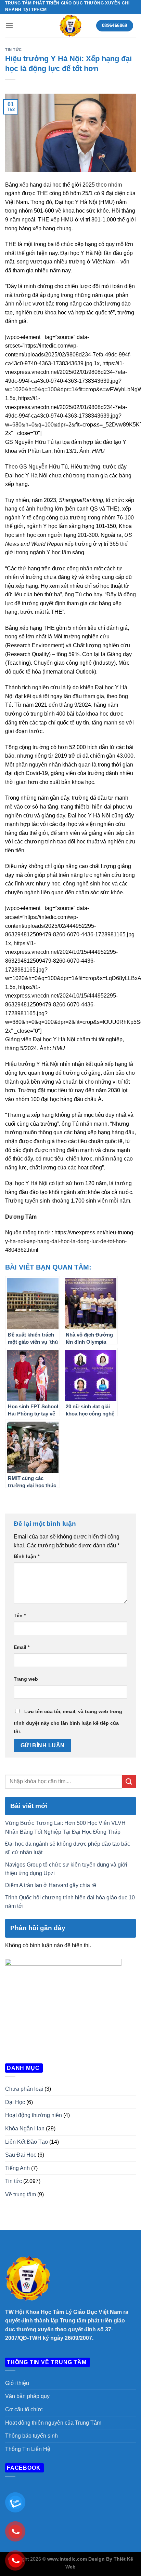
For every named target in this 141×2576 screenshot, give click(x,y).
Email (22, 1647)
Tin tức (14, 50)
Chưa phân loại (24, 2089)
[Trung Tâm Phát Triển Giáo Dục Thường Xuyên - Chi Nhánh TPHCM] (70, 26)
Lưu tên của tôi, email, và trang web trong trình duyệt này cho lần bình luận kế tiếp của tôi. (68, 1722)
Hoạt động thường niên (34, 2115)
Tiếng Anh (17, 2168)
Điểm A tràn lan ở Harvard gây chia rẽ (51, 1885)
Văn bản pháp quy (27, 2396)
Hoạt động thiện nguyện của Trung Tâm (53, 2423)
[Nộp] (129, 1782)
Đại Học (15, 2102)
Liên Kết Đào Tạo (27, 2142)
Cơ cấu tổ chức (24, 2409)
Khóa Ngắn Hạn (25, 2128)
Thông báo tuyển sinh (31, 2436)
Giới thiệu (17, 2383)
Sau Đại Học (21, 2155)
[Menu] (9, 25)
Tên (20, 1615)
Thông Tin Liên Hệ (28, 2449)
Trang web (26, 1679)
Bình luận (27, 1556)
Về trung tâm (21, 2194)
